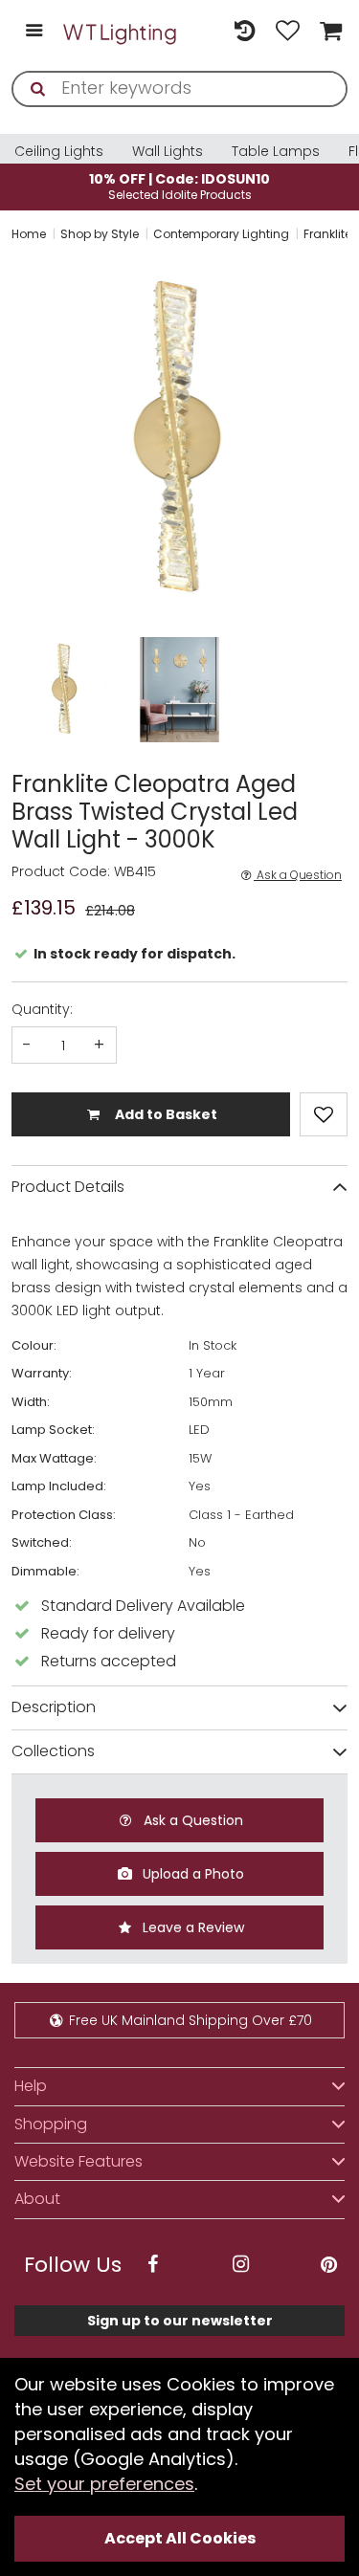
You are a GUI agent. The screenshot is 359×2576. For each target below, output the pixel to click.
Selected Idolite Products (179, 186)
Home (29, 234)
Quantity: (42, 1009)
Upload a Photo (191, 1874)
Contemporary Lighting (221, 234)
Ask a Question (298, 875)
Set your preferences (104, 2484)
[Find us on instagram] (240, 2265)
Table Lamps (276, 151)
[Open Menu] (34, 32)
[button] (13, 440)
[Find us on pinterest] (328, 2265)
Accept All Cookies (180, 2538)
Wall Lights (168, 151)
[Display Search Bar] (202, 22)
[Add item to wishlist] (324, 1114)
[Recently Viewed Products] (245, 32)
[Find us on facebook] (152, 2265)
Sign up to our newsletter (180, 2321)
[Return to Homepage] (121, 32)
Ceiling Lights (59, 151)
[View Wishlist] (288, 32)
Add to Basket (165, 1114)
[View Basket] (328, 32)
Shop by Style (100, 234)
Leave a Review (191, 1927)
